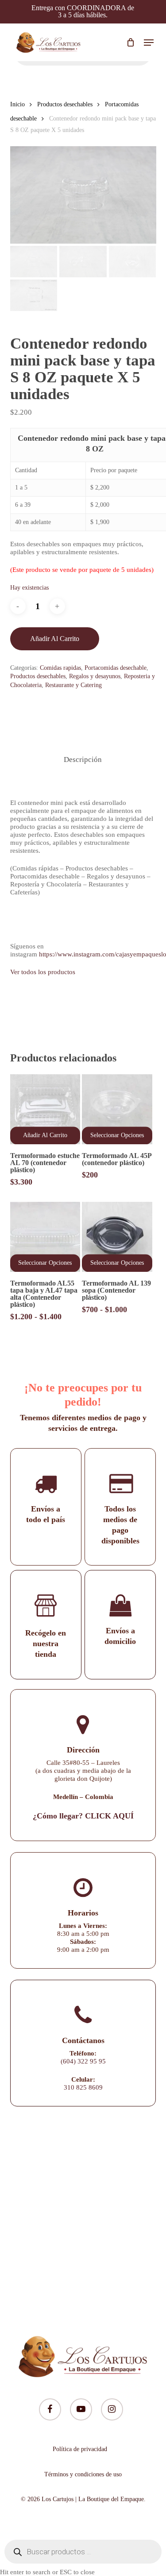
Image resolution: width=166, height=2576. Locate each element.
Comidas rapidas (60, 668)
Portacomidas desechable (116, 668)
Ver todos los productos (43, 972)
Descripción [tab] (83, 760)
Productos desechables (65, 104)
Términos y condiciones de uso (83, 2474)
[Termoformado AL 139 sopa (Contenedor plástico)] (117, 1237)
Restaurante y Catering (73, 685)
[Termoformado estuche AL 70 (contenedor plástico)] (45, 1109)
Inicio (17, 104)
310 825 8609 (83, 2087)
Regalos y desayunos (95, 676)
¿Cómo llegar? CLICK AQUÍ (83, 1816)
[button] (149, 43)
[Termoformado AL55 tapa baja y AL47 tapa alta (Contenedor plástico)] (45, 1237)
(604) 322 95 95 (83, 2061)
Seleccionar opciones (117, 1135)
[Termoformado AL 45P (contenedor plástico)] (117, 1109)
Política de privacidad (80, 2449)
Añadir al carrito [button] (45, 1135)
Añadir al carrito (55, 639)
